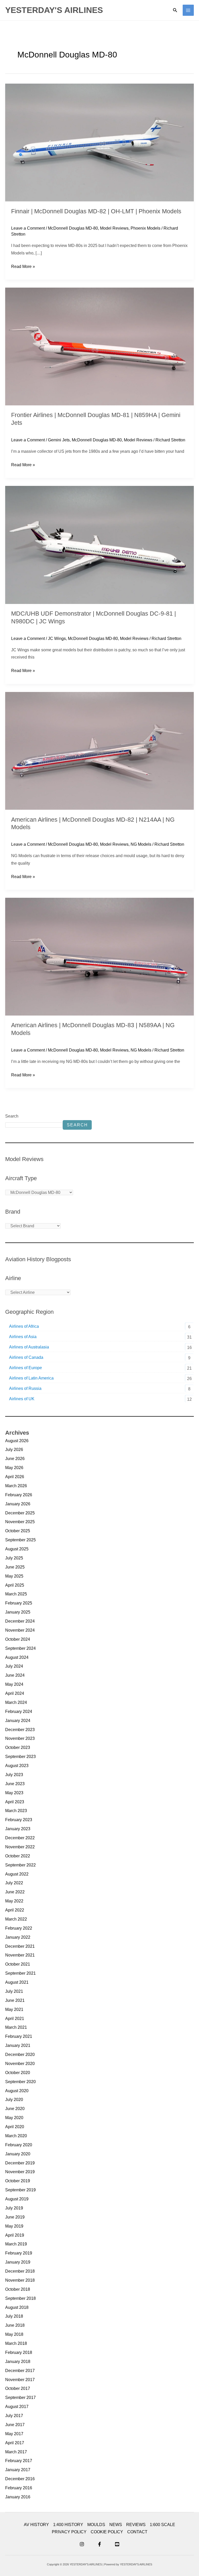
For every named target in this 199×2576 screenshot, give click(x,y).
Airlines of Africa (24, 1326)
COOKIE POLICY (107, 2532)
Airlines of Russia (25, 1388)
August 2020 (17, 2091)
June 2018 (15, 2325)
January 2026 (18, 1504)
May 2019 (14, 2226)
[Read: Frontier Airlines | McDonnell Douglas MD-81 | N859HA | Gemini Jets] (99, 346)
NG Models (141, 844)
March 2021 (16, 2027)
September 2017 (20, 2398)
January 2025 (18, 1612)
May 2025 (14, 1576)
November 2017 (20, 2380)
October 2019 (18, 2181)
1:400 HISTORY (68, 2525)
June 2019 (15, 2217)
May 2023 (14, 1793)
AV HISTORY (36, 2525)
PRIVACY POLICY (69, 2532)
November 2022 (20, 1847)
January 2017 (18, 2470)
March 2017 (16, 2452)
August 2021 (17, 1982)
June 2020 (15, 2109)
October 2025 (18, 1531)
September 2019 (20, 2190)
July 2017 (14, 2416)
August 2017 (17, 2407)
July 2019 (14, 2208)
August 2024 (17, 1657)
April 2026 (15, 1477)
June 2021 (15, 2000)
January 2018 (18, 2362)
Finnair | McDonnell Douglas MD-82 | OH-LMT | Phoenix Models (96, 211)
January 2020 (18, 2154)
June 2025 (15, 1567)
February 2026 (19, 1495)
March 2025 (16, 1594)
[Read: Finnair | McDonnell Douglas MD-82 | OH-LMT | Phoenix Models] (99, 142)
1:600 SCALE (162, 2525)
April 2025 (15, 1585)
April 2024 (15, 1693)
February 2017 (19, 2461)
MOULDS (96, 2525)
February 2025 (19, 1603)
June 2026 (15, 1459)
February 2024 (19, 1712)
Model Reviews (114, 228)
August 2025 (17, 1549)
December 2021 (20, 1946)
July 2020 (14, 2100)
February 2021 (19, 2036)
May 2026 (14, 1468)
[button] (175, 10)
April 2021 (15, 2019)
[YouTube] (117, 2544)
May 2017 (14, 2434)
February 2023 (19, 1820)
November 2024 (20, 1630)
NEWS (116, 2525)
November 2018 (20, 2280)
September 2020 (20, 2082)
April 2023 (15, 1802)
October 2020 (18, 2073)
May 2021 (14, 2009)
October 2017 (18, 2388)
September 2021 (20, 1973)
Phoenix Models (145, 228)
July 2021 (14, 1991)
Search (12, 1116)
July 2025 (14, 1558)
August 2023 (17, 1766)
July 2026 (14, 1450)
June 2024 (15, 1675)
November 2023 (20, 1738)
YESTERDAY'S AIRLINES (54, 10)
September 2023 (20, 1757)
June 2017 (15, 2425)
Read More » (23, 266)
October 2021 (18, 1964)
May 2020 (14, 2118)
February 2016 (19, 2488)
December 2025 (20, 1513)
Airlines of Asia (23, 1337)
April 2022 (15, 1910)
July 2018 (14, 2316)
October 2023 (18, 1747)
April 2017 (15, 2443)
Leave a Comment (28, 228)
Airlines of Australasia (29, 1347)
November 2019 (20, 2172)
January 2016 (18, 2497)
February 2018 (19, 2352)
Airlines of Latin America (31, 1378)
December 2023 (20, 1730)
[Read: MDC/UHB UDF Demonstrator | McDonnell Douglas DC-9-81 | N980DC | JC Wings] (99, 545)
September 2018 (20, 2298)
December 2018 (20, 2271)
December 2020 (20, 2055)
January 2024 (18, 1721)
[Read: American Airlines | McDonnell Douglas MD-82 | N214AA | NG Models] (99, 751)
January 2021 (18, 2045)
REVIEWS (136, 2525)
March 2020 (16, 2136)
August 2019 (17, 2199)
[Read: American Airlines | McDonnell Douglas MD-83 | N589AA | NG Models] (99, 956)
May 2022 (14, 1901)
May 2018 (14, 2334)
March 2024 (16, 1702)
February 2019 (19, 2253)
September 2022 (20, 1865)
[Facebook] (99, 2544)
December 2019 (20, 2163)
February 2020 (19, 2145)
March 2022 (16, 1919)
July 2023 (14, 1775)
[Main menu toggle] (188, 10)
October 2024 (18, 1639)
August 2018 (17, 2307)
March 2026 (16, 1486)
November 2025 (20, 1522)
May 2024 (14, 1684)
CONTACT (137, 2532)
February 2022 (19, 1928)
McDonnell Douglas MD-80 (73, 228)
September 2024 (20, 1648)
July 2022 (14, 1883)
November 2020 (20, 2064)
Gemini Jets (59, 440)
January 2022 (18, 1937)
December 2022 (20, 1838)
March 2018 (16, 2343)
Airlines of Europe (26, 1368)
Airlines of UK (22, 1399)
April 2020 (15, 2127)
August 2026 (17, 1441)
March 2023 (16, 1811)
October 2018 (18, 2289)
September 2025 (20, 1540)
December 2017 (20, 2371)
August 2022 (17, 1874)
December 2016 (20, 2479)
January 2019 (18, 2262)
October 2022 (18, 1856)
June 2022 (15, 1892)
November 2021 (20, 1955)
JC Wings (57, 638)
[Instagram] (82, 2544)
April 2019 (15, 2235)
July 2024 (14, 1666)
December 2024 (20, 1621)
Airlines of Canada (26, 1357)
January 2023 (18, 1829)
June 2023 (15, 1784)
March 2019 (16, 2244)
